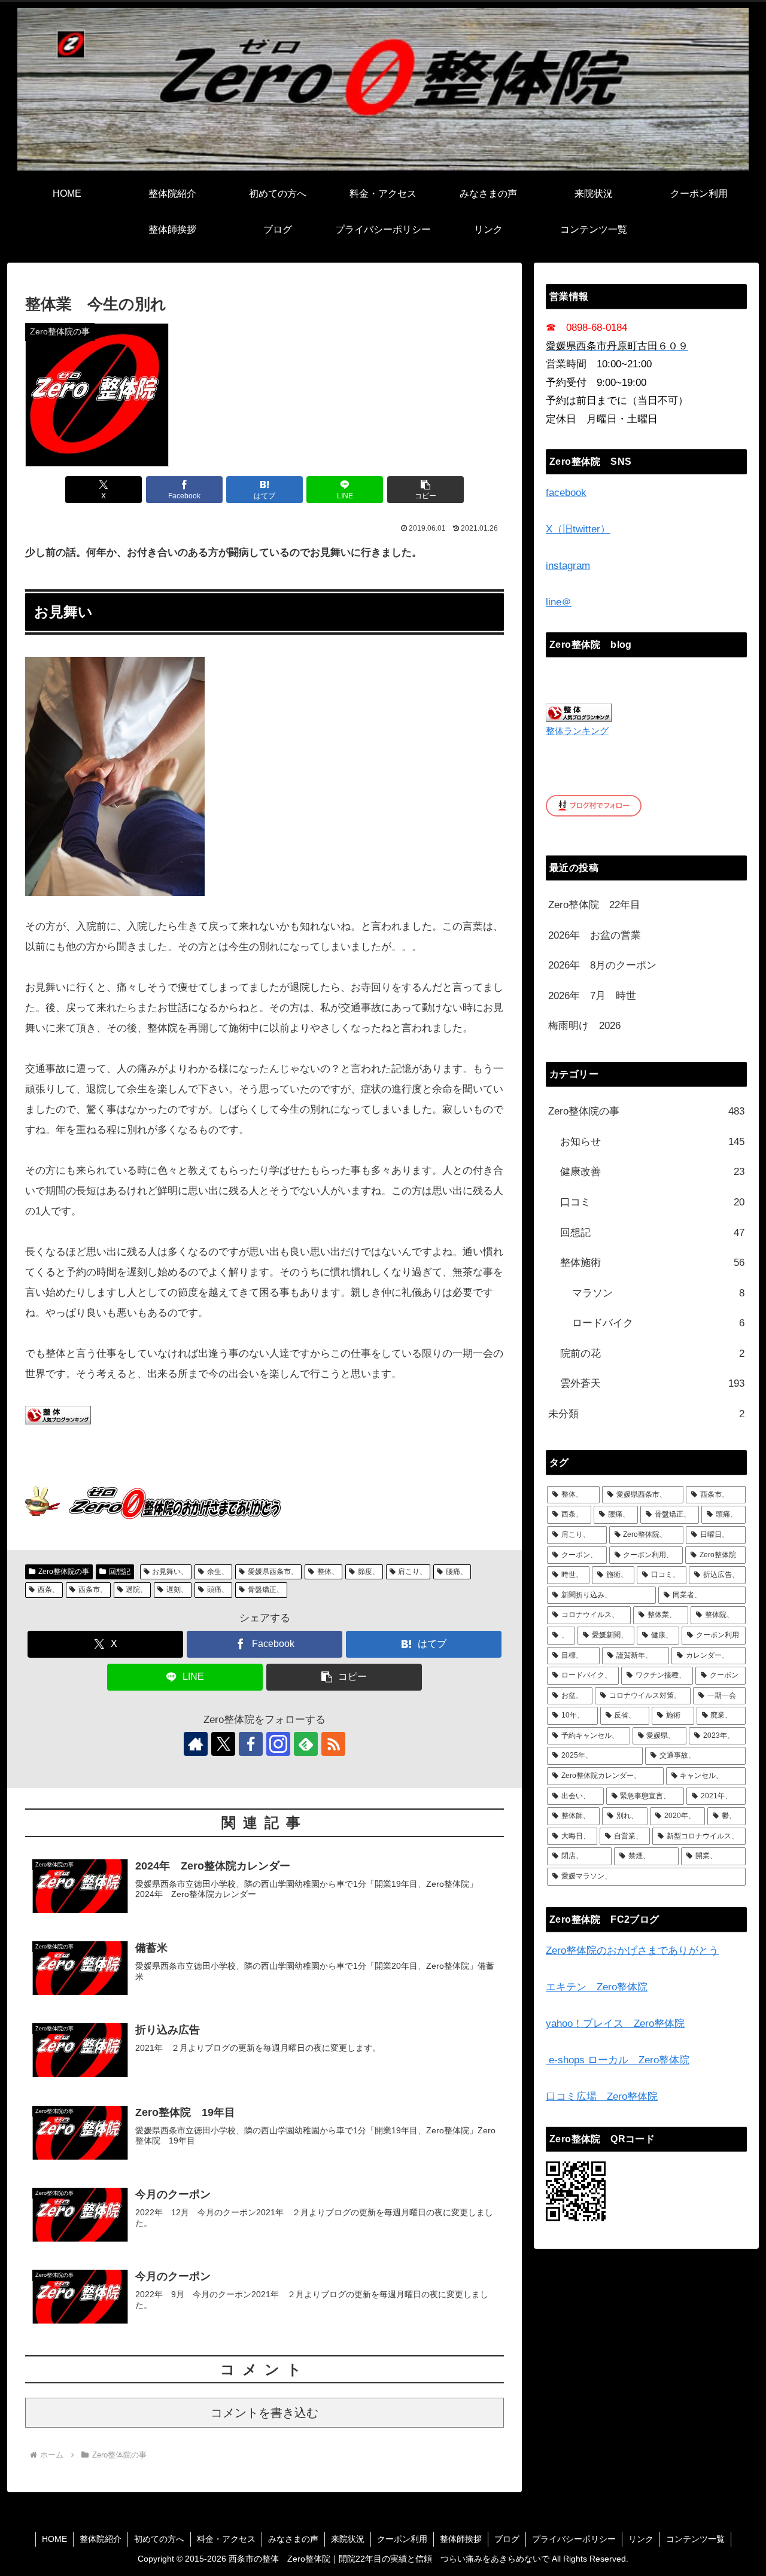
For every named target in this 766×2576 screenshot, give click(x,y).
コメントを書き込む (265, 2413)
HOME (54, 2539)
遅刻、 (177, 1590)
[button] (425, 490)
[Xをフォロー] (223, 1744)
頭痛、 (218, 1590)
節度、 (369, 1572)
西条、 (48, 1590)
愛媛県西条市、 (273, 1572)
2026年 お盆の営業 (595, 935)
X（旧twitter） (578, 529)
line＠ (559, 602)
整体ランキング (577, 731)
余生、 (218, 1572)
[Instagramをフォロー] (278, 1744)
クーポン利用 (402, 2539)
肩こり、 (412, 1572)
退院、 (136, 1590)
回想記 (120, 1572)
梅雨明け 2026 (584, 1026)
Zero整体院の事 (64, 1572)
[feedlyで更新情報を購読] (306, 1744)
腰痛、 (457, 1572)
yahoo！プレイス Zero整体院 (615, 2024)
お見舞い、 (170, 1572)
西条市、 (93, 1590)
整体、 (328, 1572)
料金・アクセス (226, 2539)
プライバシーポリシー (574, 2539)
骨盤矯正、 (266, 1590)
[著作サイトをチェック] (196, 1744)
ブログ (507, 2539)
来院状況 (348, 2539)
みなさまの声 (293, 2539)
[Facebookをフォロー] (251, 1744)
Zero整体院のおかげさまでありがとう (632, 1951)
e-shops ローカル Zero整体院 (618, 2060)
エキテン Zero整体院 (597, 1987)
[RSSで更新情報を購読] (333, 1744)
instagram (568, 566)
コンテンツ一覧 (695, 2539)
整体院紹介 (101, 2539)
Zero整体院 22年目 (594, 905)
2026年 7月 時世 (592, 996)
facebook (566, 493)
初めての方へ (159, 2539)
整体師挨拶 (461, 2539)
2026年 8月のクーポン (602, 965)
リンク (641, 2539)
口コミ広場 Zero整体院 (602, 2097)
